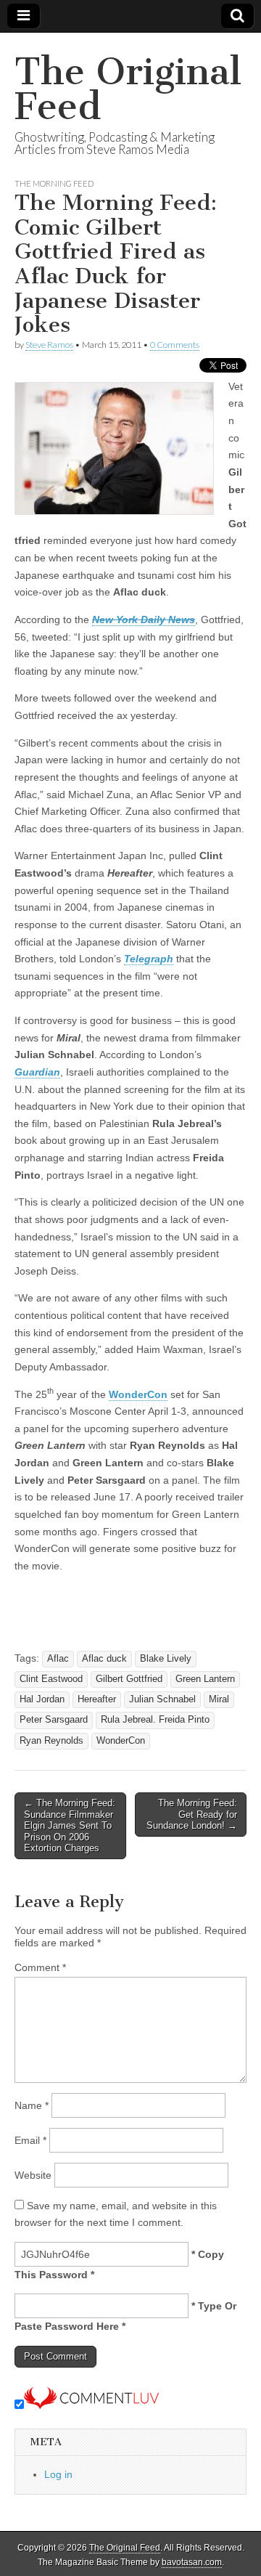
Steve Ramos (49, 345)
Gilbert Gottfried (129, 1679)
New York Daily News (144, 619)
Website (33, 2175)
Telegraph (149, 959)
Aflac (58, 1659)
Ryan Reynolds (51, 1741)
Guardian (37, 1072)
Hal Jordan (42, 1699)
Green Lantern (205, 1679)
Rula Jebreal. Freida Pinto (155, 1720)
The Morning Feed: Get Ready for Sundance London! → (192, 1814)
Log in (58, 2474)
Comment (40, 1967)
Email (30, 2140)
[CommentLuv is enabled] (91, 2405)
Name (32, 2105)
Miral (219, 1699)
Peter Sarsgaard (54, 1720)
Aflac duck (104, 1659)
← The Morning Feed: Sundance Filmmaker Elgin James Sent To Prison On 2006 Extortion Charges (70, 1825)
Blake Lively (166, 1659)
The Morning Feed (54, 183)
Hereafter (97, 1699)
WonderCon (138, 1394)
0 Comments (175, 345)
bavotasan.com (192, 2562)
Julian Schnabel (162, 1699)
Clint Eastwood (51, 1679)
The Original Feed (128, 89)
